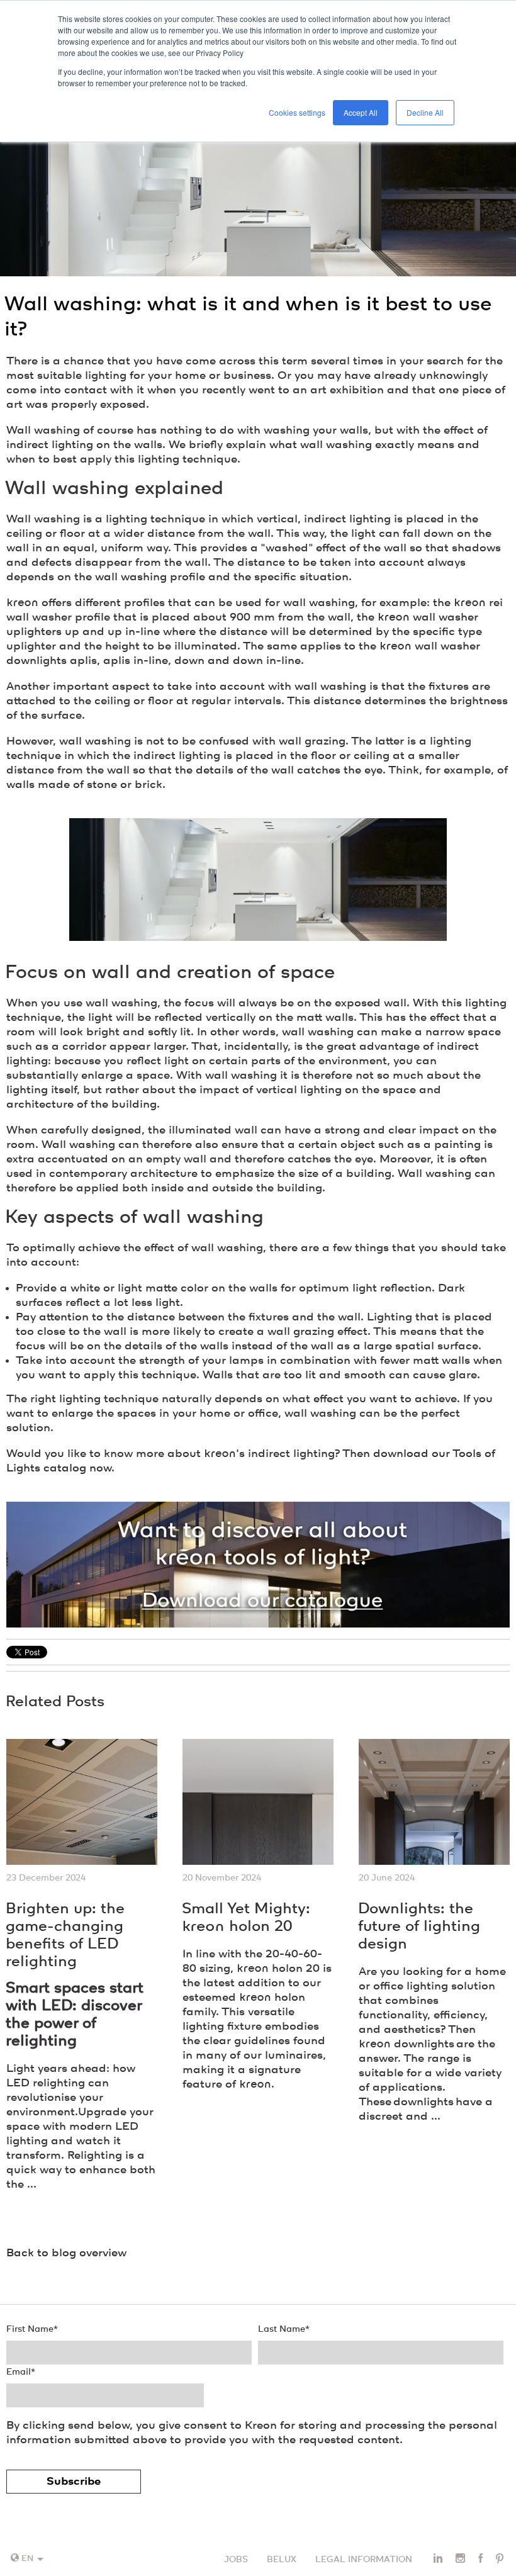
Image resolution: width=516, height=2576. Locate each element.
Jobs (236, 2560)
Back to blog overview (66, 2253)
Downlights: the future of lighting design (419, 1927)
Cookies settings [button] (297, 112)
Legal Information (364, 2560)
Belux (282, 2560)
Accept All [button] (361, 112)
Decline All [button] (425, 112)
